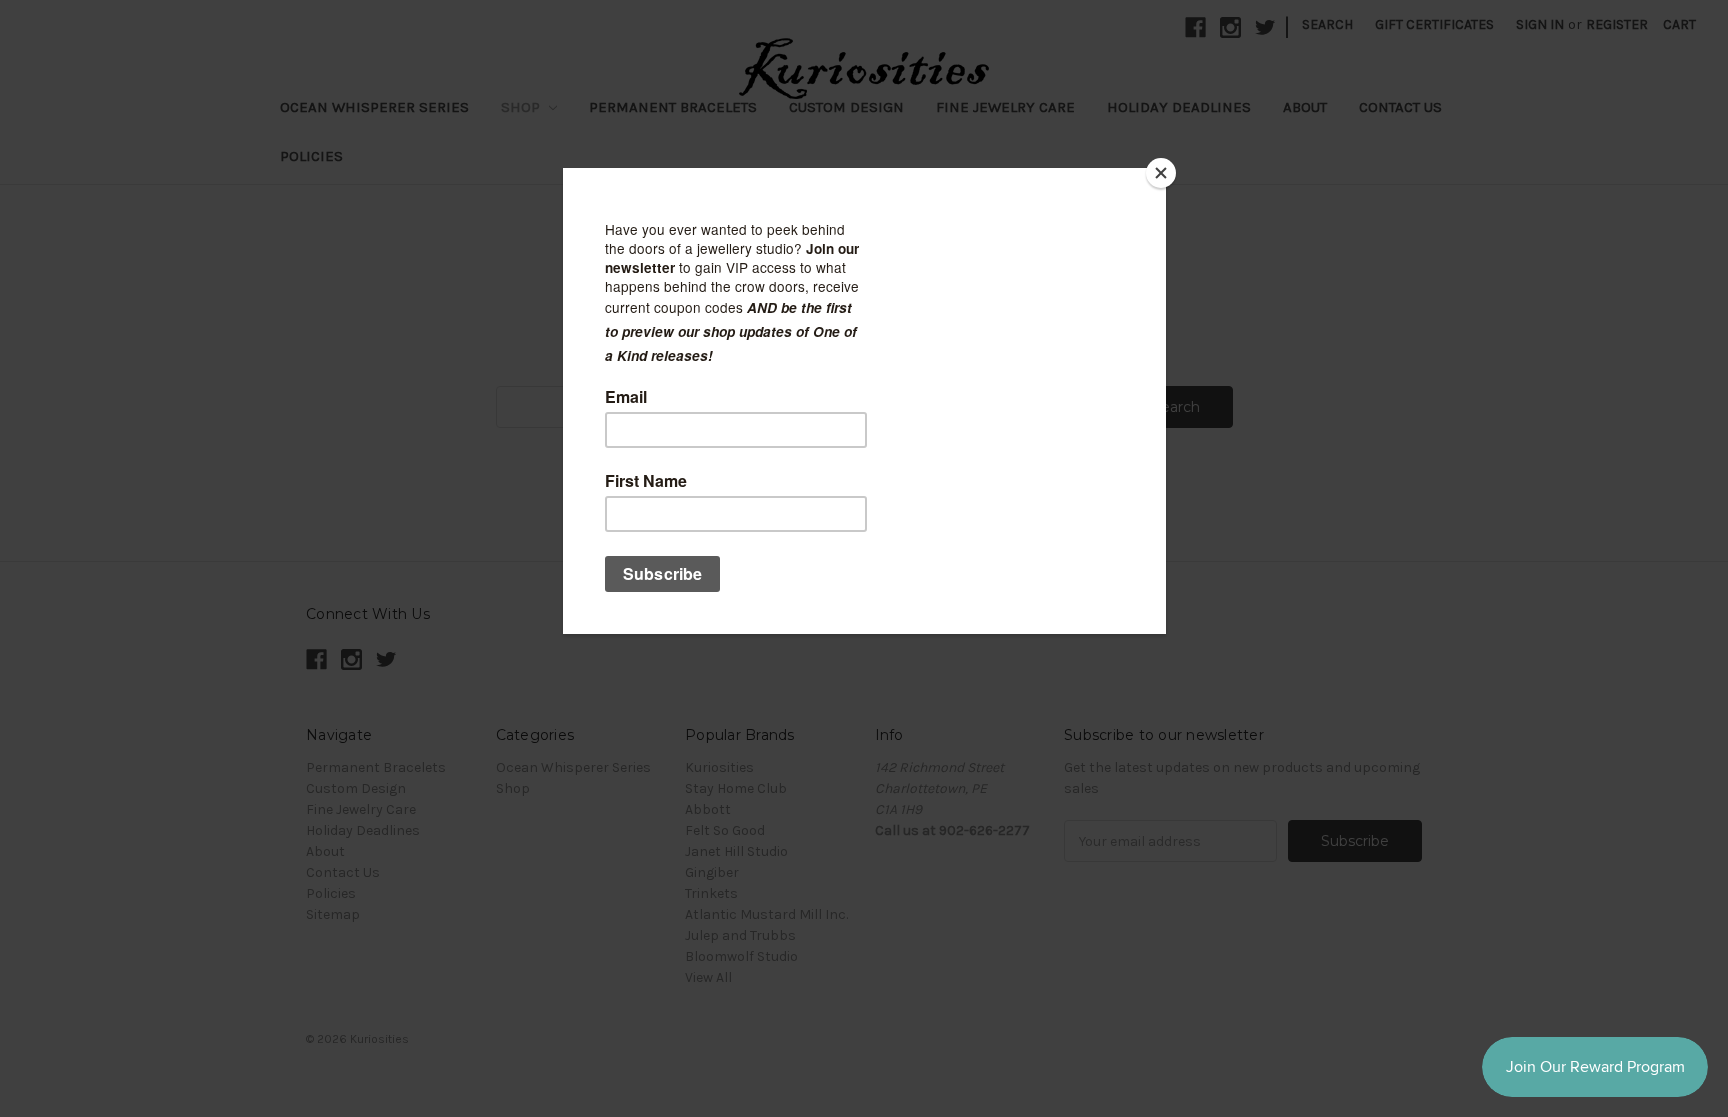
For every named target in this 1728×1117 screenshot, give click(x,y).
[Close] (1161, 173)
